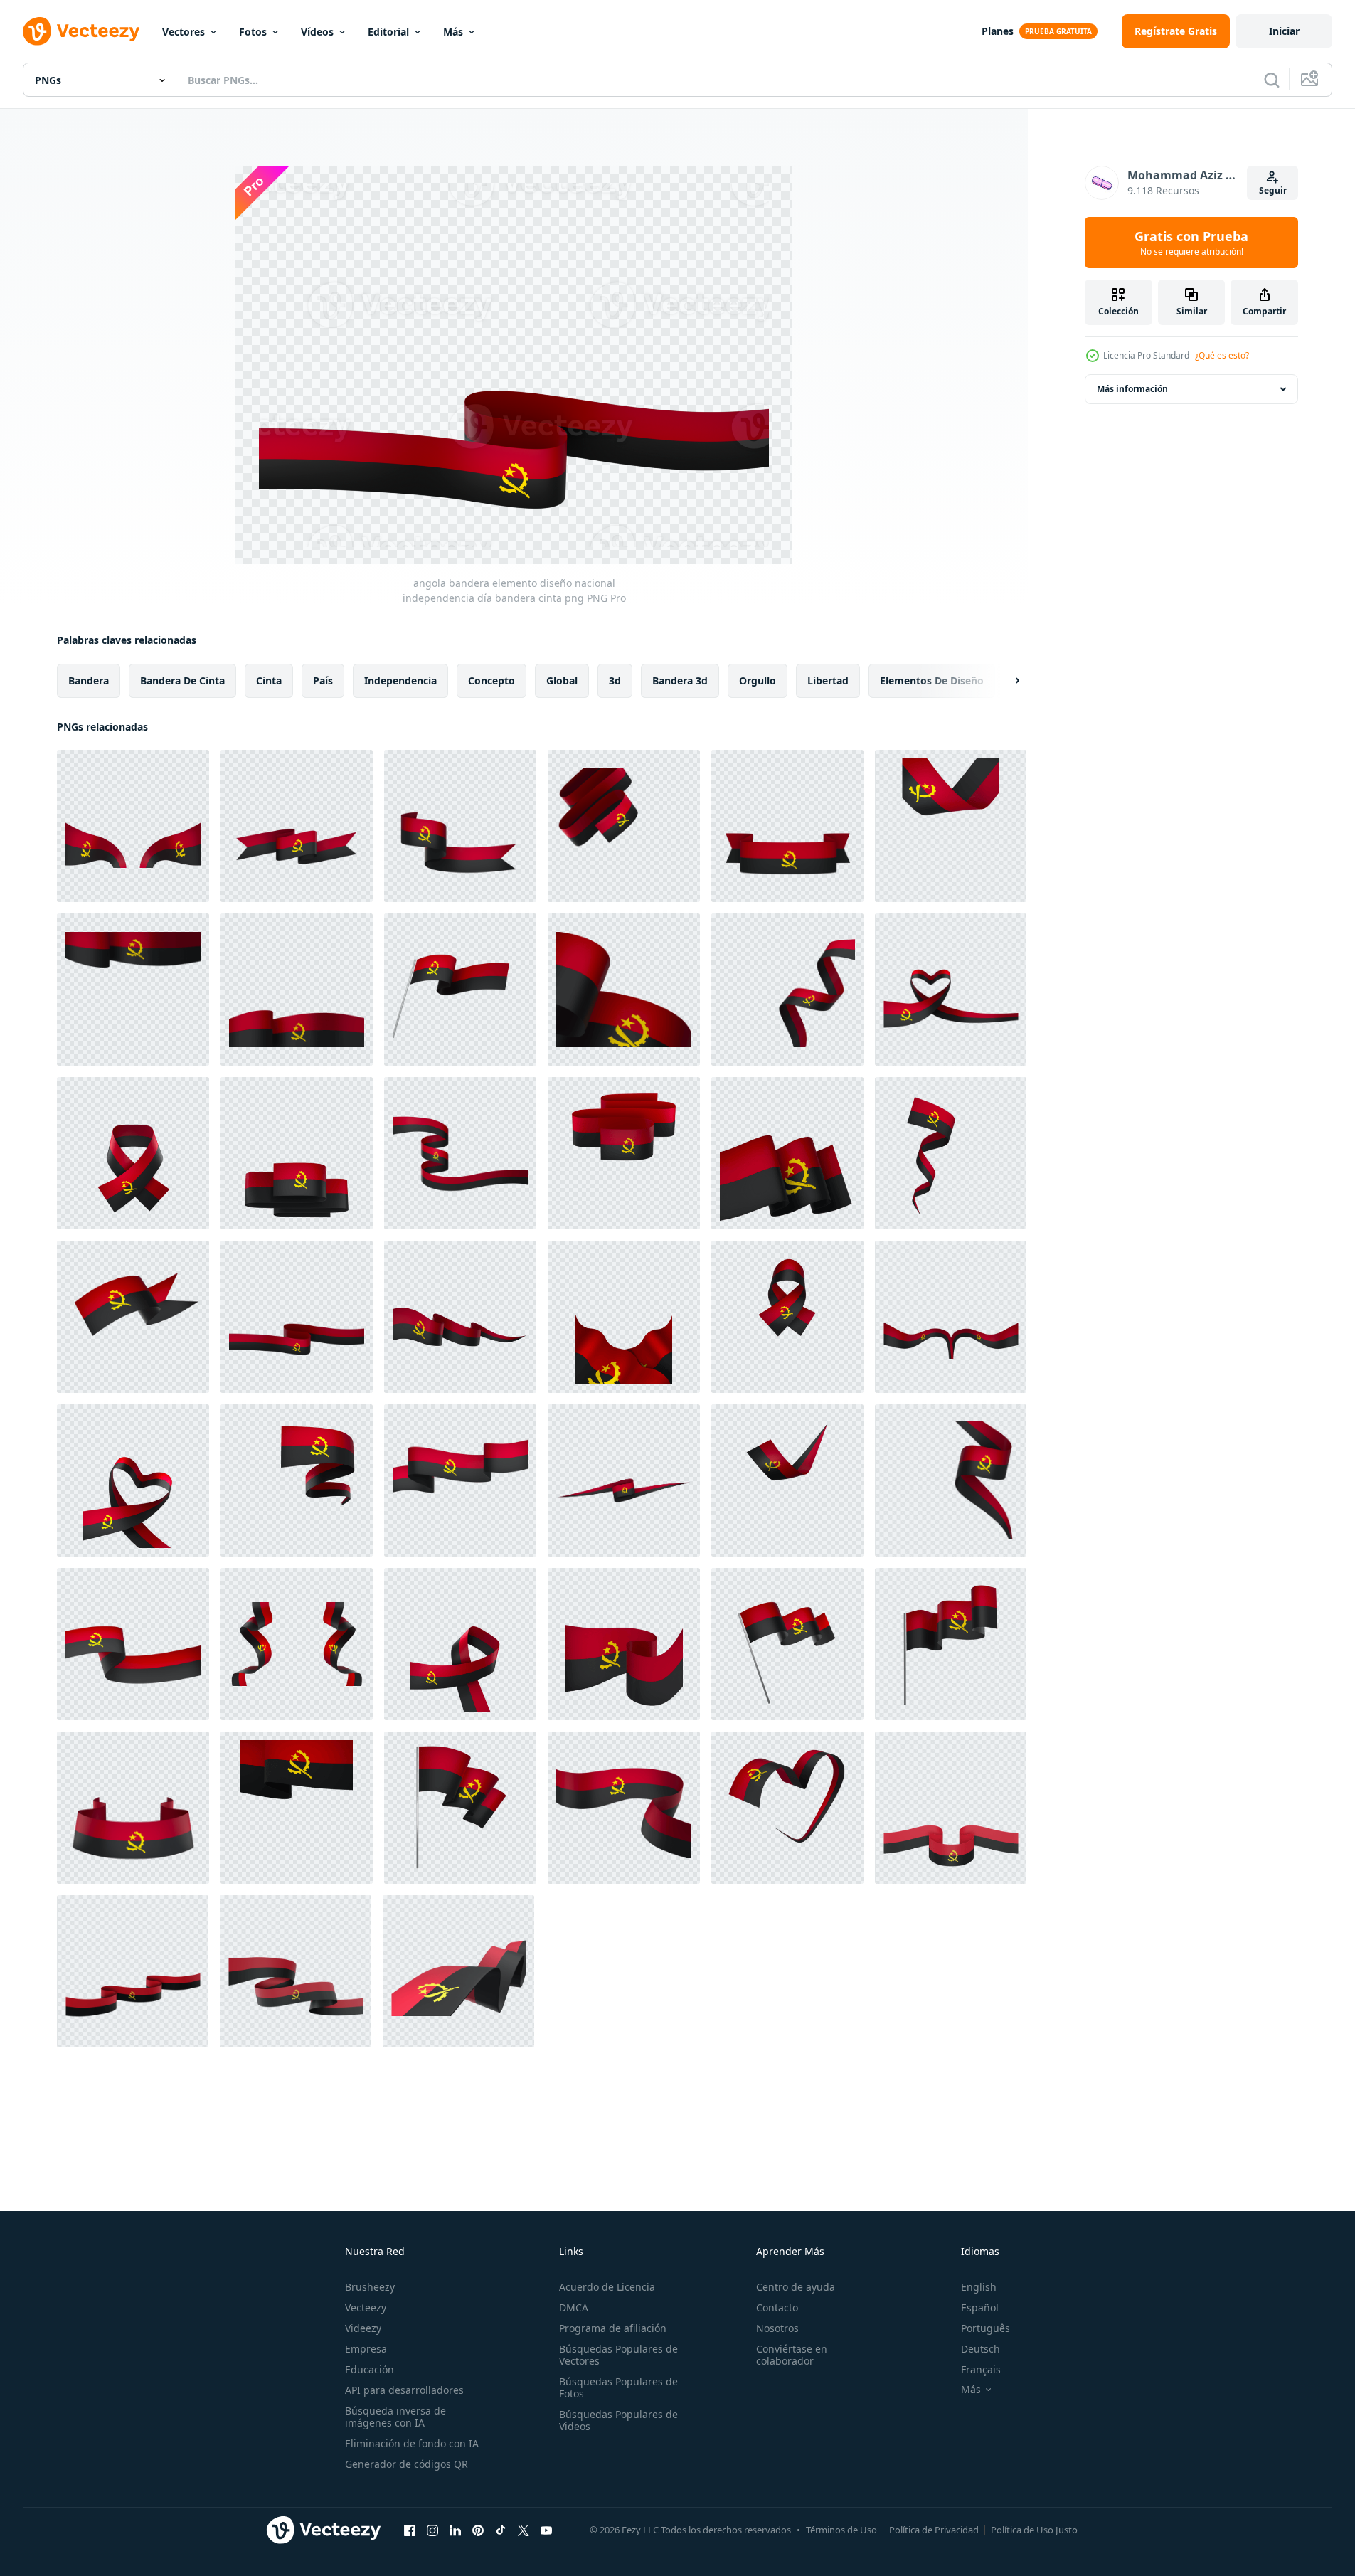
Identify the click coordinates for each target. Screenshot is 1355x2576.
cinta (269, 680)
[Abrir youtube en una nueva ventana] (546, 2530)
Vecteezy (366, 2307)
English (979, 2287)
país (323, 680)
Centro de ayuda (796, 2287)
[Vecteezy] (81, 31)
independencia (400, 680)
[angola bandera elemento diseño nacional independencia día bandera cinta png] (133, 826)
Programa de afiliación (613, 2328)
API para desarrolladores (404, 2390)
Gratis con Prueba (1191, 243)
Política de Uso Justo (1034, 2530)
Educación (370, 2369)
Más (453, 32)
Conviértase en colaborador (792, 2355)
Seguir (1273, 190)
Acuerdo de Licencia (607, 2287)
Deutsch (981, 2349)
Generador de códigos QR (406, 2464)
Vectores (184, 32)
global (562, 680)
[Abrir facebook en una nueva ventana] (410, 2530)
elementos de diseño (932, 680)
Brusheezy (370, 2287)
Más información (1132, 389)
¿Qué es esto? (1222, 355)
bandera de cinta (182, 680)
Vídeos (317, 32)
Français (981, 2369)
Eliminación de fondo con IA (412, 2443)
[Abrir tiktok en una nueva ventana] (501, 2530)
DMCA (574, 2307)
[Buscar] (1272, 80)
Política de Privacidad (934, 2530)
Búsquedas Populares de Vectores (618, 2355)
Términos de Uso (841, 2530)
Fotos (253, 32)
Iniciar (1284, 31)
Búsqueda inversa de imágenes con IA (395, 2417)
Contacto (777, 2307)
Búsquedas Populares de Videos (618, 2420)
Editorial (388, 32)
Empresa (366, 2349)
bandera (89, 680)
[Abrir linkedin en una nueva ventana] (455, 2530)
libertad (828, 680)
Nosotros (777, 2328)
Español (980, 2307)
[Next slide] (1005, 681)
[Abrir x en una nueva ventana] (524, 2530)
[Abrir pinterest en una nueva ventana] (478, 2530)
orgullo (758, 680)
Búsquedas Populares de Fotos (618, 2387)
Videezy (363, 2328)
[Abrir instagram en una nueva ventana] (432, 2530)
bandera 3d (680, 680)
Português (985, 2328)
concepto (491, 680)
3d (615, 680)
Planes (998, 31)
